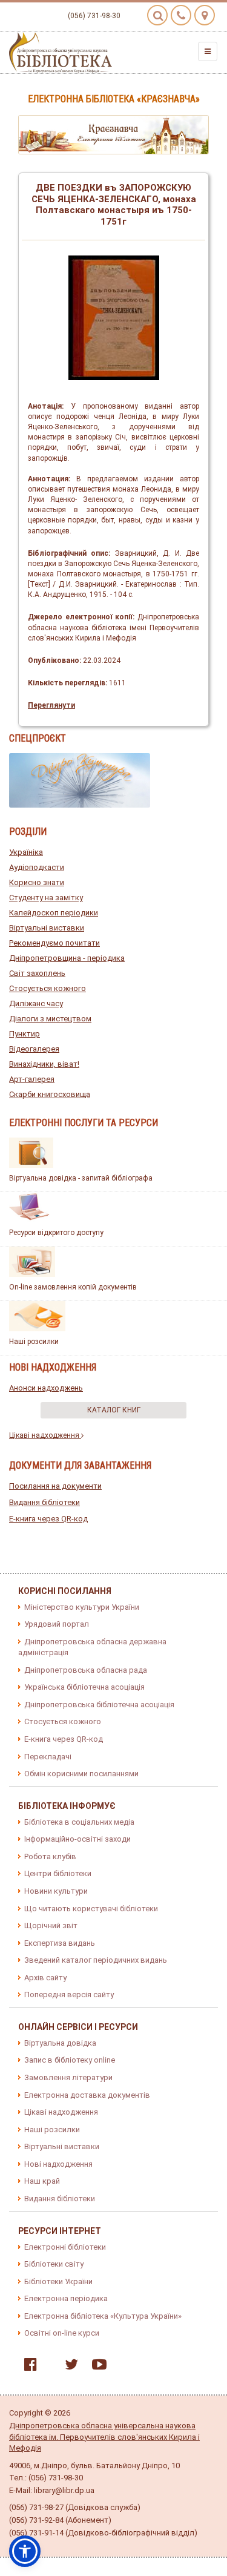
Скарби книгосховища (50, 1094)
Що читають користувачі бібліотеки (91, 1909)
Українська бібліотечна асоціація (84, 1687)
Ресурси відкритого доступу (56, 1233)
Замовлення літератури (68, 2077)
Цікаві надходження (45, 1435)
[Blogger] (48, 2367)
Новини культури (56, 1891)
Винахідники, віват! (44, 1064)
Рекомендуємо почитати (54, 943)
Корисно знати (37, 882)
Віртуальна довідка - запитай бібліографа (81, 1178)
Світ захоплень (37, 973)
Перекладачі (48, 1757)
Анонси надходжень (46, 1388)
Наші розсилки (34, 1342)
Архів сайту (45, 1978)
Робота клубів (50, 1856)
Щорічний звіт (51, 1925)
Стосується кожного (48, 988)
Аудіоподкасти (37, 867)
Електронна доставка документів (87, 2095)
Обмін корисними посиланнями (81, 1774)
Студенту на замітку (46, 898)
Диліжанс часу (36, 1003)
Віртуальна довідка (60, 2043)
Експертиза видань (60, 1943)
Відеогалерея (34, 1049)
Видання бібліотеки (44, 1502)
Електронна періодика (66, 2298)
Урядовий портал (57, 1624)
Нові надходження (58, 2164)
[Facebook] (28, 2367)
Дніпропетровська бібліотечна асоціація (99, 1705)
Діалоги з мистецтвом (50, 1019)
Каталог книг (114, 1410)
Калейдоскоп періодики (54, 913)
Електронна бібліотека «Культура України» (103, 2316)
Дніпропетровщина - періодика (67, 958)
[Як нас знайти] (205, 15)
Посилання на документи (55, 1486)
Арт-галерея (32, 1079)
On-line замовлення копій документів (73, 1287)
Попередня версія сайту (69, 1995)
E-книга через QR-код (48, 1519)
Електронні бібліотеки (65, 2247)
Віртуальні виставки (47, 928)
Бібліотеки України (58, 2281)
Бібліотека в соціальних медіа (79, 1822)
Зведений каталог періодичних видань (96, 1960)
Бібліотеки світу (54, 2264)
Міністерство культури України (82, 1607)
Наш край (42, 2181)
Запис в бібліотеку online (70, 2060)
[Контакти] (181, 15)
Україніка (26, 852)
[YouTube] (96, 2367)
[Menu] (208, 51)
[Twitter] (68, 2367)
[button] (25, 2551)
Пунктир (25, 1034)
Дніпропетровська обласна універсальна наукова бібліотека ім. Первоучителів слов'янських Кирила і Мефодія (104, 2437)
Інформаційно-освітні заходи (77, 1839)
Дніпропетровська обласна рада (86, 1670)
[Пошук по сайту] (157, 15)
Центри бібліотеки (58, 1873)
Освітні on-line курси (62, 2333)
